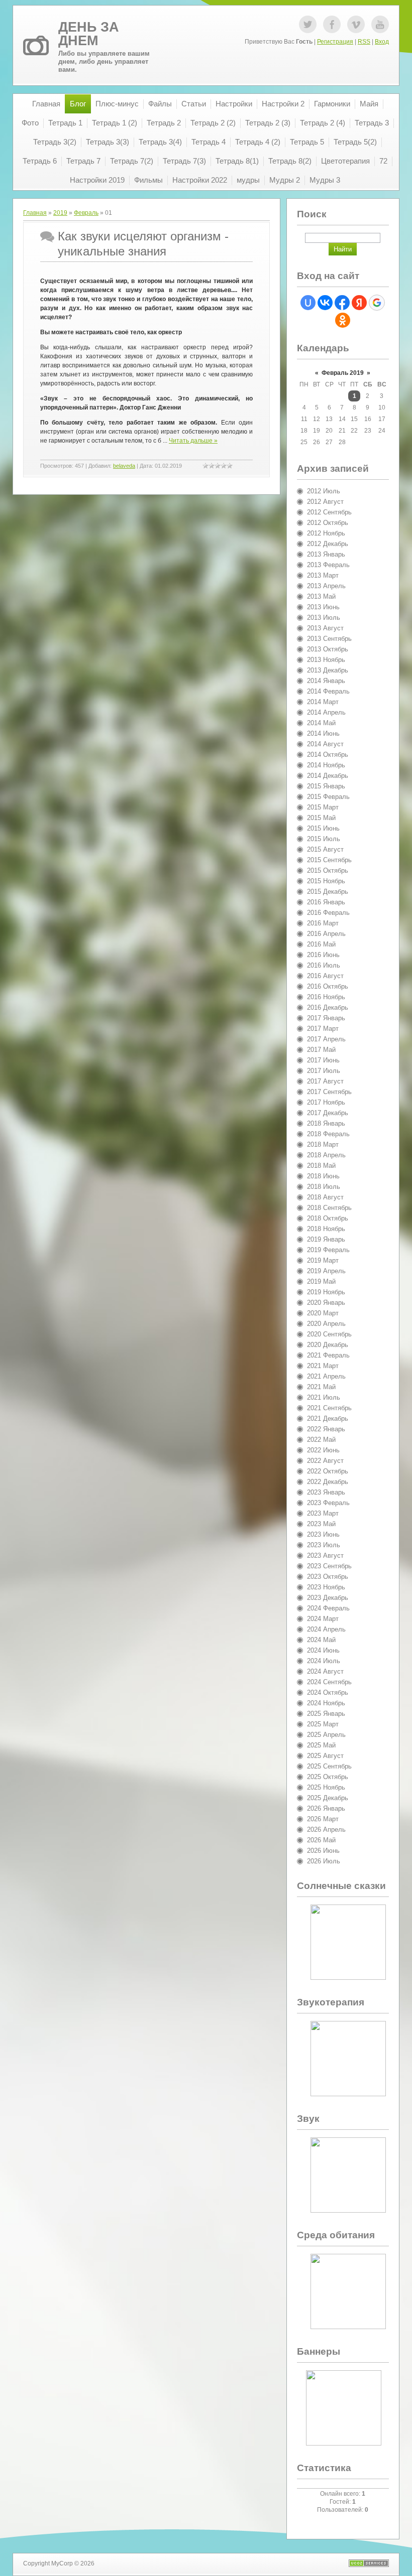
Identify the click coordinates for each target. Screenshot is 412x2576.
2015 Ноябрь (326, 881)
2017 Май (321, 1050)
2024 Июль (324, 1661)
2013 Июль (324, 618)
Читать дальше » (193, 441)
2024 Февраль (328, 1608)
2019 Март (323, 1260)
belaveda (124, 466)
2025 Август (325, 1756)
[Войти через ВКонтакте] (325, 303)
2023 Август (325, 1555)
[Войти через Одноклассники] (343, 320)
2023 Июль (324, 1545)
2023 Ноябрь (326, 1587)
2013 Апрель (326, 586)
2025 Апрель (326, 1735)
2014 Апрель (326, 712)
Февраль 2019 (343, 373)
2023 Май (321, 1524)
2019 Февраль (328, 1250)
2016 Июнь (323, 955)
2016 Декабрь (328, 1007)
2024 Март (323, 1619)
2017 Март (323, 1029)
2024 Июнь (323, 1650)
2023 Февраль (328, 1503)
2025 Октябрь (328, 1777)
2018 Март (323, 1144)
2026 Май (321, 1840)
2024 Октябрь (328, 1692)
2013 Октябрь (328, 649)
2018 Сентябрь (329, 1208)
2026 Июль (324, 1861)
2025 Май (321, 1745)
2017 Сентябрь (329, 1092)
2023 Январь (326, 1492)
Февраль (86, 213)
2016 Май (321, 944)
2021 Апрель (326, 1376)
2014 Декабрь (328, 776)
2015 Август (325, 849)
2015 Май (321, 818)
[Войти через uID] (308, 303)
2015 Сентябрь (329, 860)
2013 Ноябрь (326, 660)
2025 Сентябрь (329, 1766)
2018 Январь (326, 1123)
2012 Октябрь (328, 523)
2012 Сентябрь (329, 512)
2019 (60, 213)
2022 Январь (326, 1429)
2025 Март (323, 1724)
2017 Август (325, 1081)
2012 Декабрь (328, 544)
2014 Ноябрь (326, 765)
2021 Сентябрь (329, 1408)
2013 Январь (326, 554)
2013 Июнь (323, 607)
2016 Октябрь (328, 986)
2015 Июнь (323, 828)
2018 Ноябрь (326, 1229)
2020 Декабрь (328, 1345)
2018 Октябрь (328, 1218)
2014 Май (321, 723)
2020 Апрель (326, 1324)
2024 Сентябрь (329, 1682)
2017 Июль (324, 1071)
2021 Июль (324, 1397)
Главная (35, 213)
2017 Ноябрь (326, 1102)
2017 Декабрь (328, 1113)
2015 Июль (324, 839)
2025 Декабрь (328, 1798)
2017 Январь (326, 1018)
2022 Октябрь (328, 1471)
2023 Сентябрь (329, 1566)
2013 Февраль (328, 565)
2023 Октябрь (328, 1577)
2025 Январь (326, 1714)
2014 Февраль (328, 691)
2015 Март (323, 807)
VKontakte (356, 24)
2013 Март (323, 575)
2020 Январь (326, 1303)
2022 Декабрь (328, 1482)
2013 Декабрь (328, 670)
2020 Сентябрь (329, 1334)
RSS (364, 42)
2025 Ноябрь (326, 1787)
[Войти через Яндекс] (359, 303)
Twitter (308, 24)
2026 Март (323, 1819)
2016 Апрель (326, 934)
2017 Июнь (323, 1060)
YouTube (380, 24)
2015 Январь (326, 786)
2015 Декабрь (328, 892)
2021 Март (323, 1366)
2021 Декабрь (328, 1418)
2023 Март (323, 1513)
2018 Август (325, 1197)
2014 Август (325, 744)
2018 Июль (324, 1187)
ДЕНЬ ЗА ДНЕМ (89, 34)
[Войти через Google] (377, 303)
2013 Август (325, 628)
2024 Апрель (326, 1629)
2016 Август (325, 976)
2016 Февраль (328, 913)
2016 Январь (326, 902)
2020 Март (323, 1313)
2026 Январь (326, 1808)
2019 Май (321, 1281)
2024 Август (325, 1671)
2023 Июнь (323, 1534)
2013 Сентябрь (329, 639)
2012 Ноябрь (326, 533)
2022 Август (325, 1461)
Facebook (332, 24)
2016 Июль (324, 965)
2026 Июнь (323, 1851)
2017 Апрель (326, 1039)
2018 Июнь (323, 1176)
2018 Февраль (328, 1134)
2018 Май (321, 1166)
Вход (382, 42)
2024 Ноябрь (326, 1703)
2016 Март (323, 923)
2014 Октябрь (328, 755)
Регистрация (335, 42)
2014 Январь (326, 681)
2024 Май (321, 1640)
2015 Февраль (328, 797)
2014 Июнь (323, 733)
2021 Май (321, 1387)
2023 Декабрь (328, 1598)
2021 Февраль (328, 1355)
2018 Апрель (326, 1155)
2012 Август (325, 502)
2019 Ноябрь (326, 1292)
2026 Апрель (326, 1829)
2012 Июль (324, 491)
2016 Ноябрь (326, 997)
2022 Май (321, 1440)
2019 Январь (326, 1239)
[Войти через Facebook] (342, 303)
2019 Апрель (326, 1271)
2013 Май (321, 596)
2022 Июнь (323, 1450)
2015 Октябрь (328, 870)
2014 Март (323, 702)
